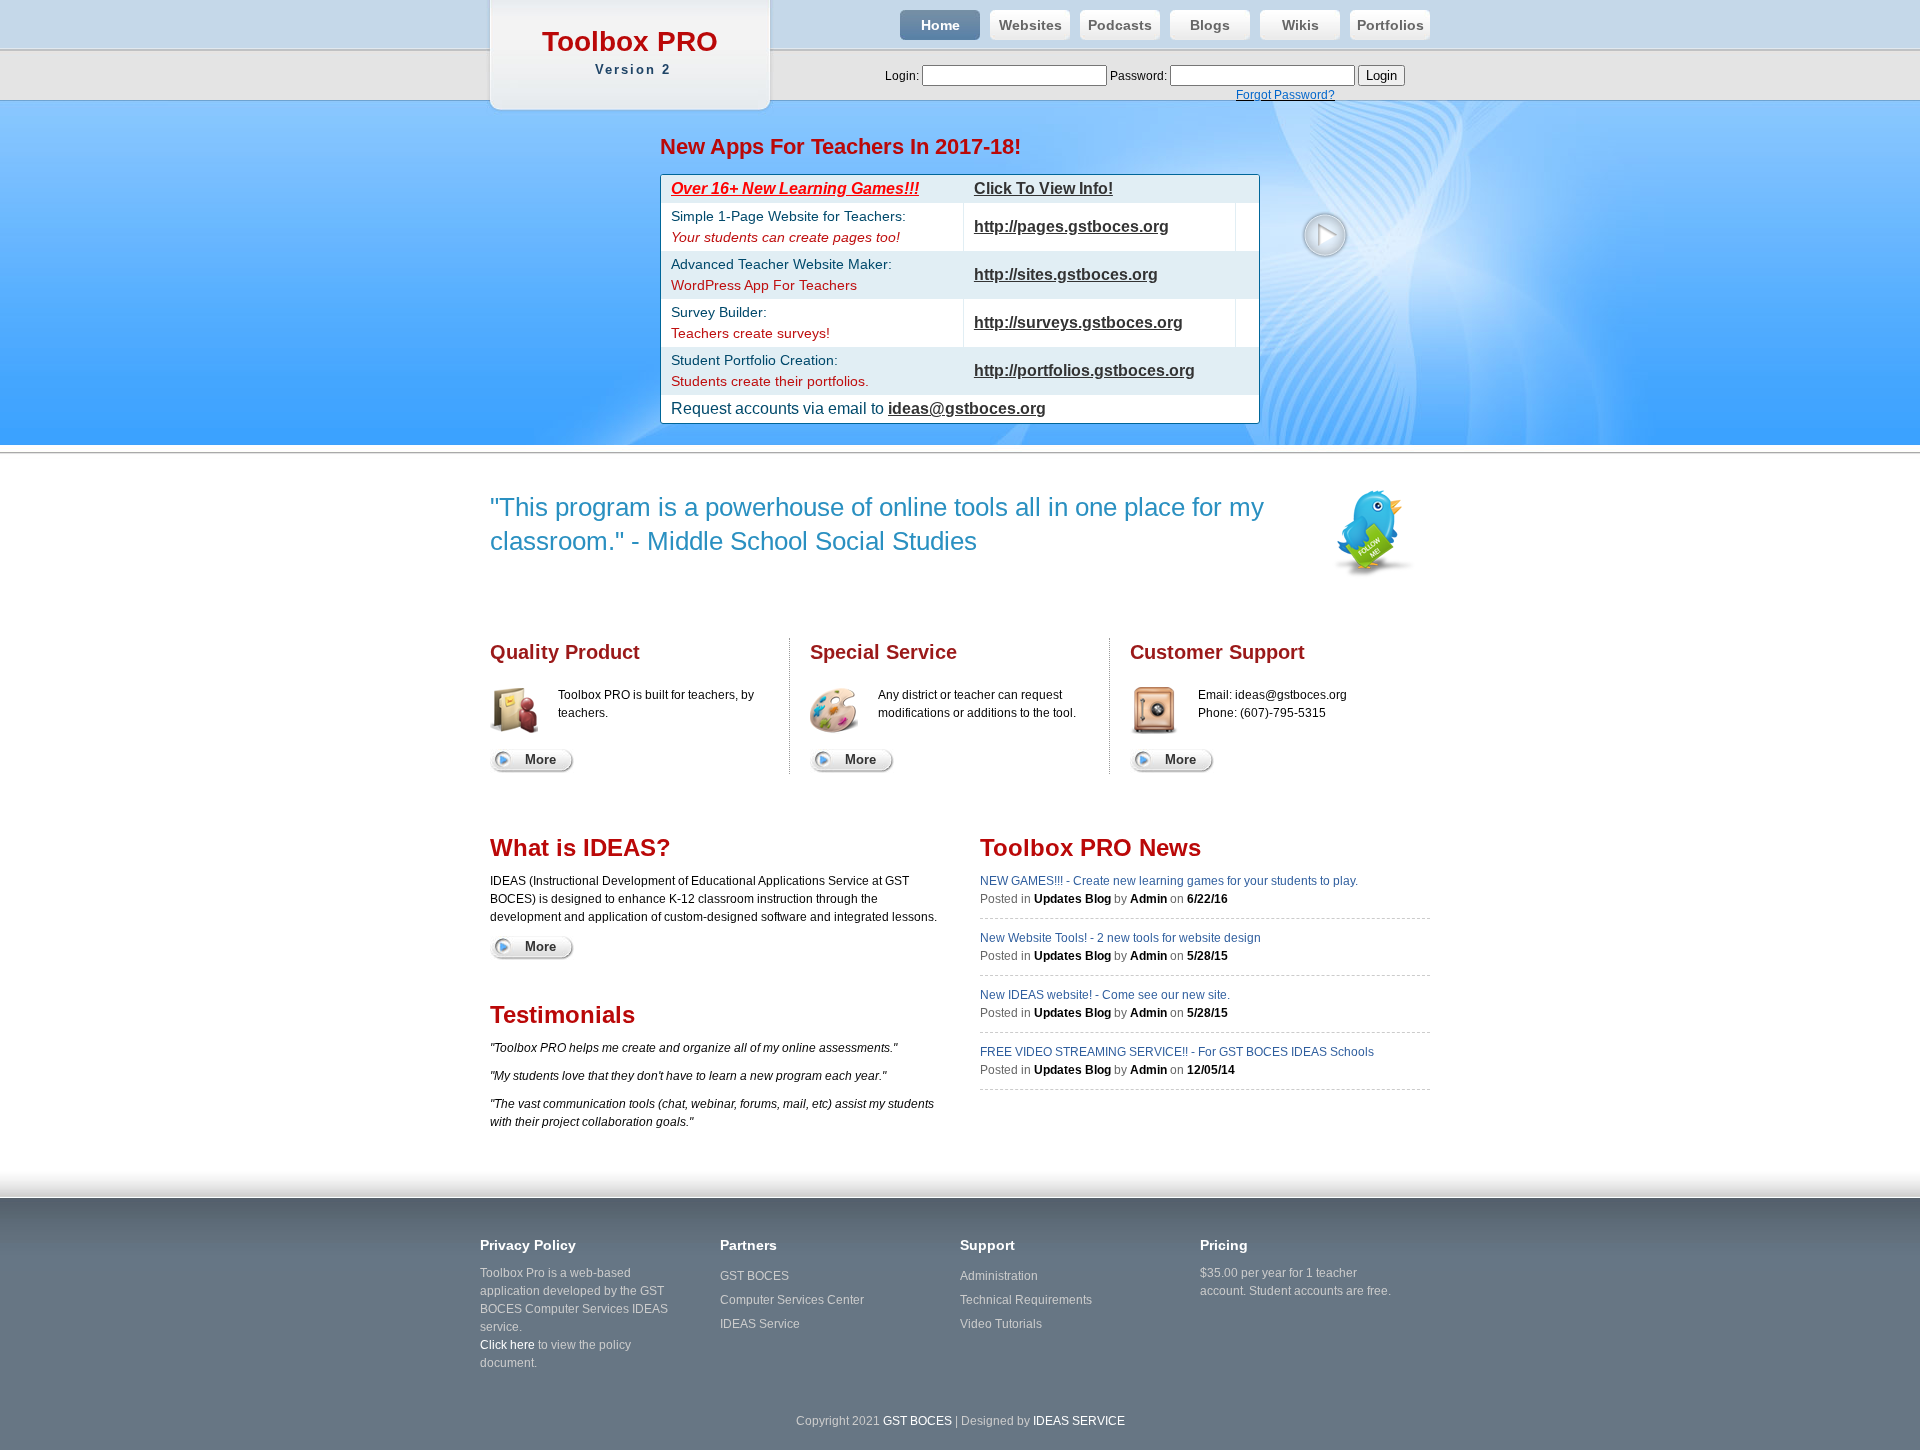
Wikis (1300, 25)
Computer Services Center (792, 1300)
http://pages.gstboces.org (1071, 226)
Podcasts (1120, 25)
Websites (1030, 25)
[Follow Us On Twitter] (1366, 554)
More (540, 759)
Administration (999, 1276)
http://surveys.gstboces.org (1078, 322)
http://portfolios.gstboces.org (1084, 370)
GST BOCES (754, 1276)
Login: (903, 76)
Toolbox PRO (630, 51)
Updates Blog (1072, 899)
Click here (507, 1345)
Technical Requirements (1026, 1300)
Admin (1148, 899)
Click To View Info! (1043, 188)
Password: (1140, 76)
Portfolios (1390, 25)
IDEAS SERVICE (1079, 1421)
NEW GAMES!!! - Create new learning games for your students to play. (1169, 881)
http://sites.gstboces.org (1066, 274)
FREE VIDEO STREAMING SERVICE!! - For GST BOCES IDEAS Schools (1177, 1052)
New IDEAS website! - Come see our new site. (1105, 995)
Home (940, 25)
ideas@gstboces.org (967, 408)
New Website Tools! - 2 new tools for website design (1120, 938)
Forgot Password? (1285, 95)
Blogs (1210, 25)
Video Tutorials (1001, 1324)
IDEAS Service (760, 1324)
